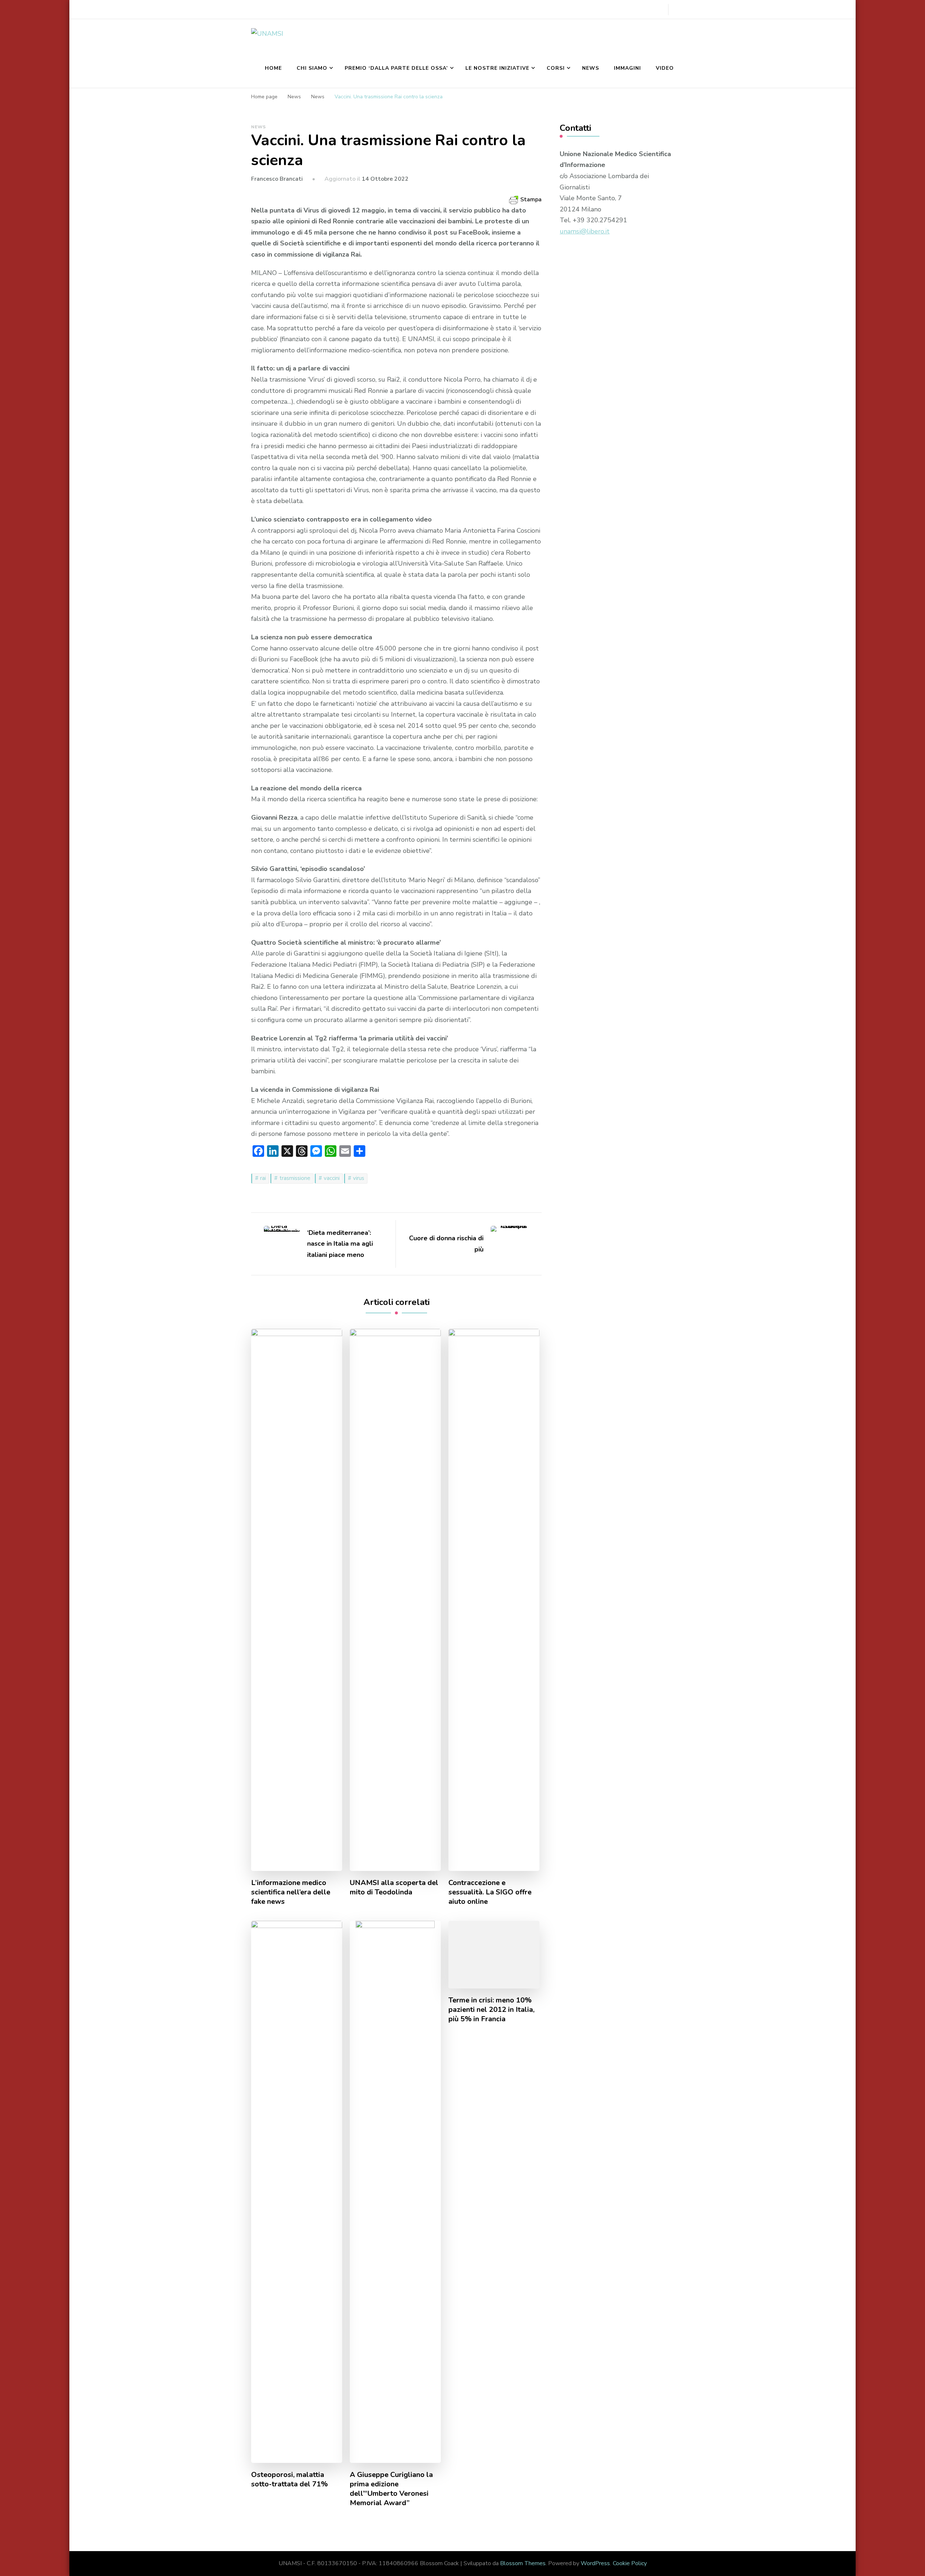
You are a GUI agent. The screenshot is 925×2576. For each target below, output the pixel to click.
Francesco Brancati (277, 179)
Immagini (627, 68)
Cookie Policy (630, 2563)
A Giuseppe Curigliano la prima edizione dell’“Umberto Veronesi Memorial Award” (391, 2489)
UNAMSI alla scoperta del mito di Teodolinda (394, 1888)
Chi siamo (312, 68)
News (591, 68)
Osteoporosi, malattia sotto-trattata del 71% (289, 2480)
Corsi (556, 68)
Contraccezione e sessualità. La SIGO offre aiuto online (490, 1892)
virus (359, 1178)
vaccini (332, 1178)
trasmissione (295, 1178)
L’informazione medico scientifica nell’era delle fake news (291, 1892)
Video (665, 68)
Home (273, 68)
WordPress (595, 2563)
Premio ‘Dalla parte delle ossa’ (396, 68)
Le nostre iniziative (497, 68)
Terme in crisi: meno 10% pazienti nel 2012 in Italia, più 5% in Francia (491, 2010)
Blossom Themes (523, 2563)
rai (263, 1178)
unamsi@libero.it (585, 231)
